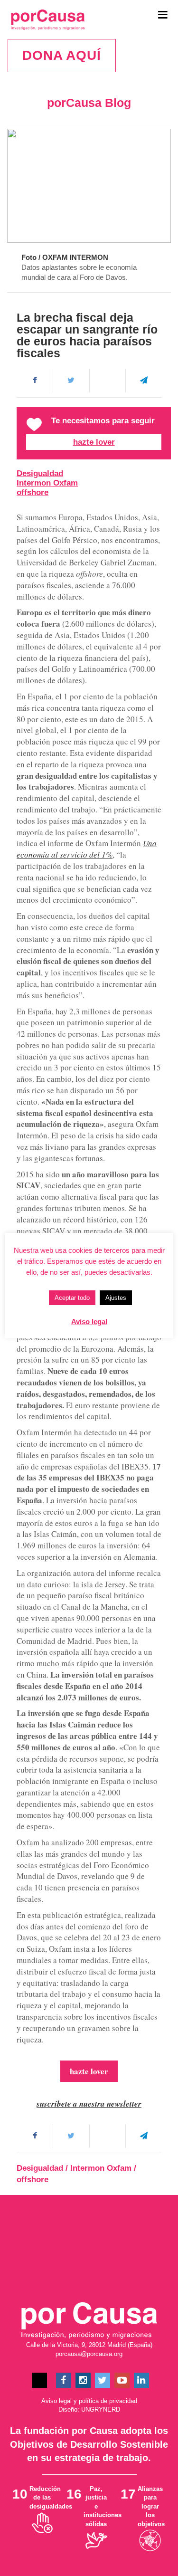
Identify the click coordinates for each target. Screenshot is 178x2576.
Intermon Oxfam (47, 483)
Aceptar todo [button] (72, 1298)
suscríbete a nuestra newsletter (89, 2104)
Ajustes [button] (116, 1298)
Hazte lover (94, 442)
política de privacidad (108, 2401)
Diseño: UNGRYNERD (89, 2409)
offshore (33, 492)
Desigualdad (40, 473)
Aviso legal (56, 2401)
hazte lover (89, 2071)
